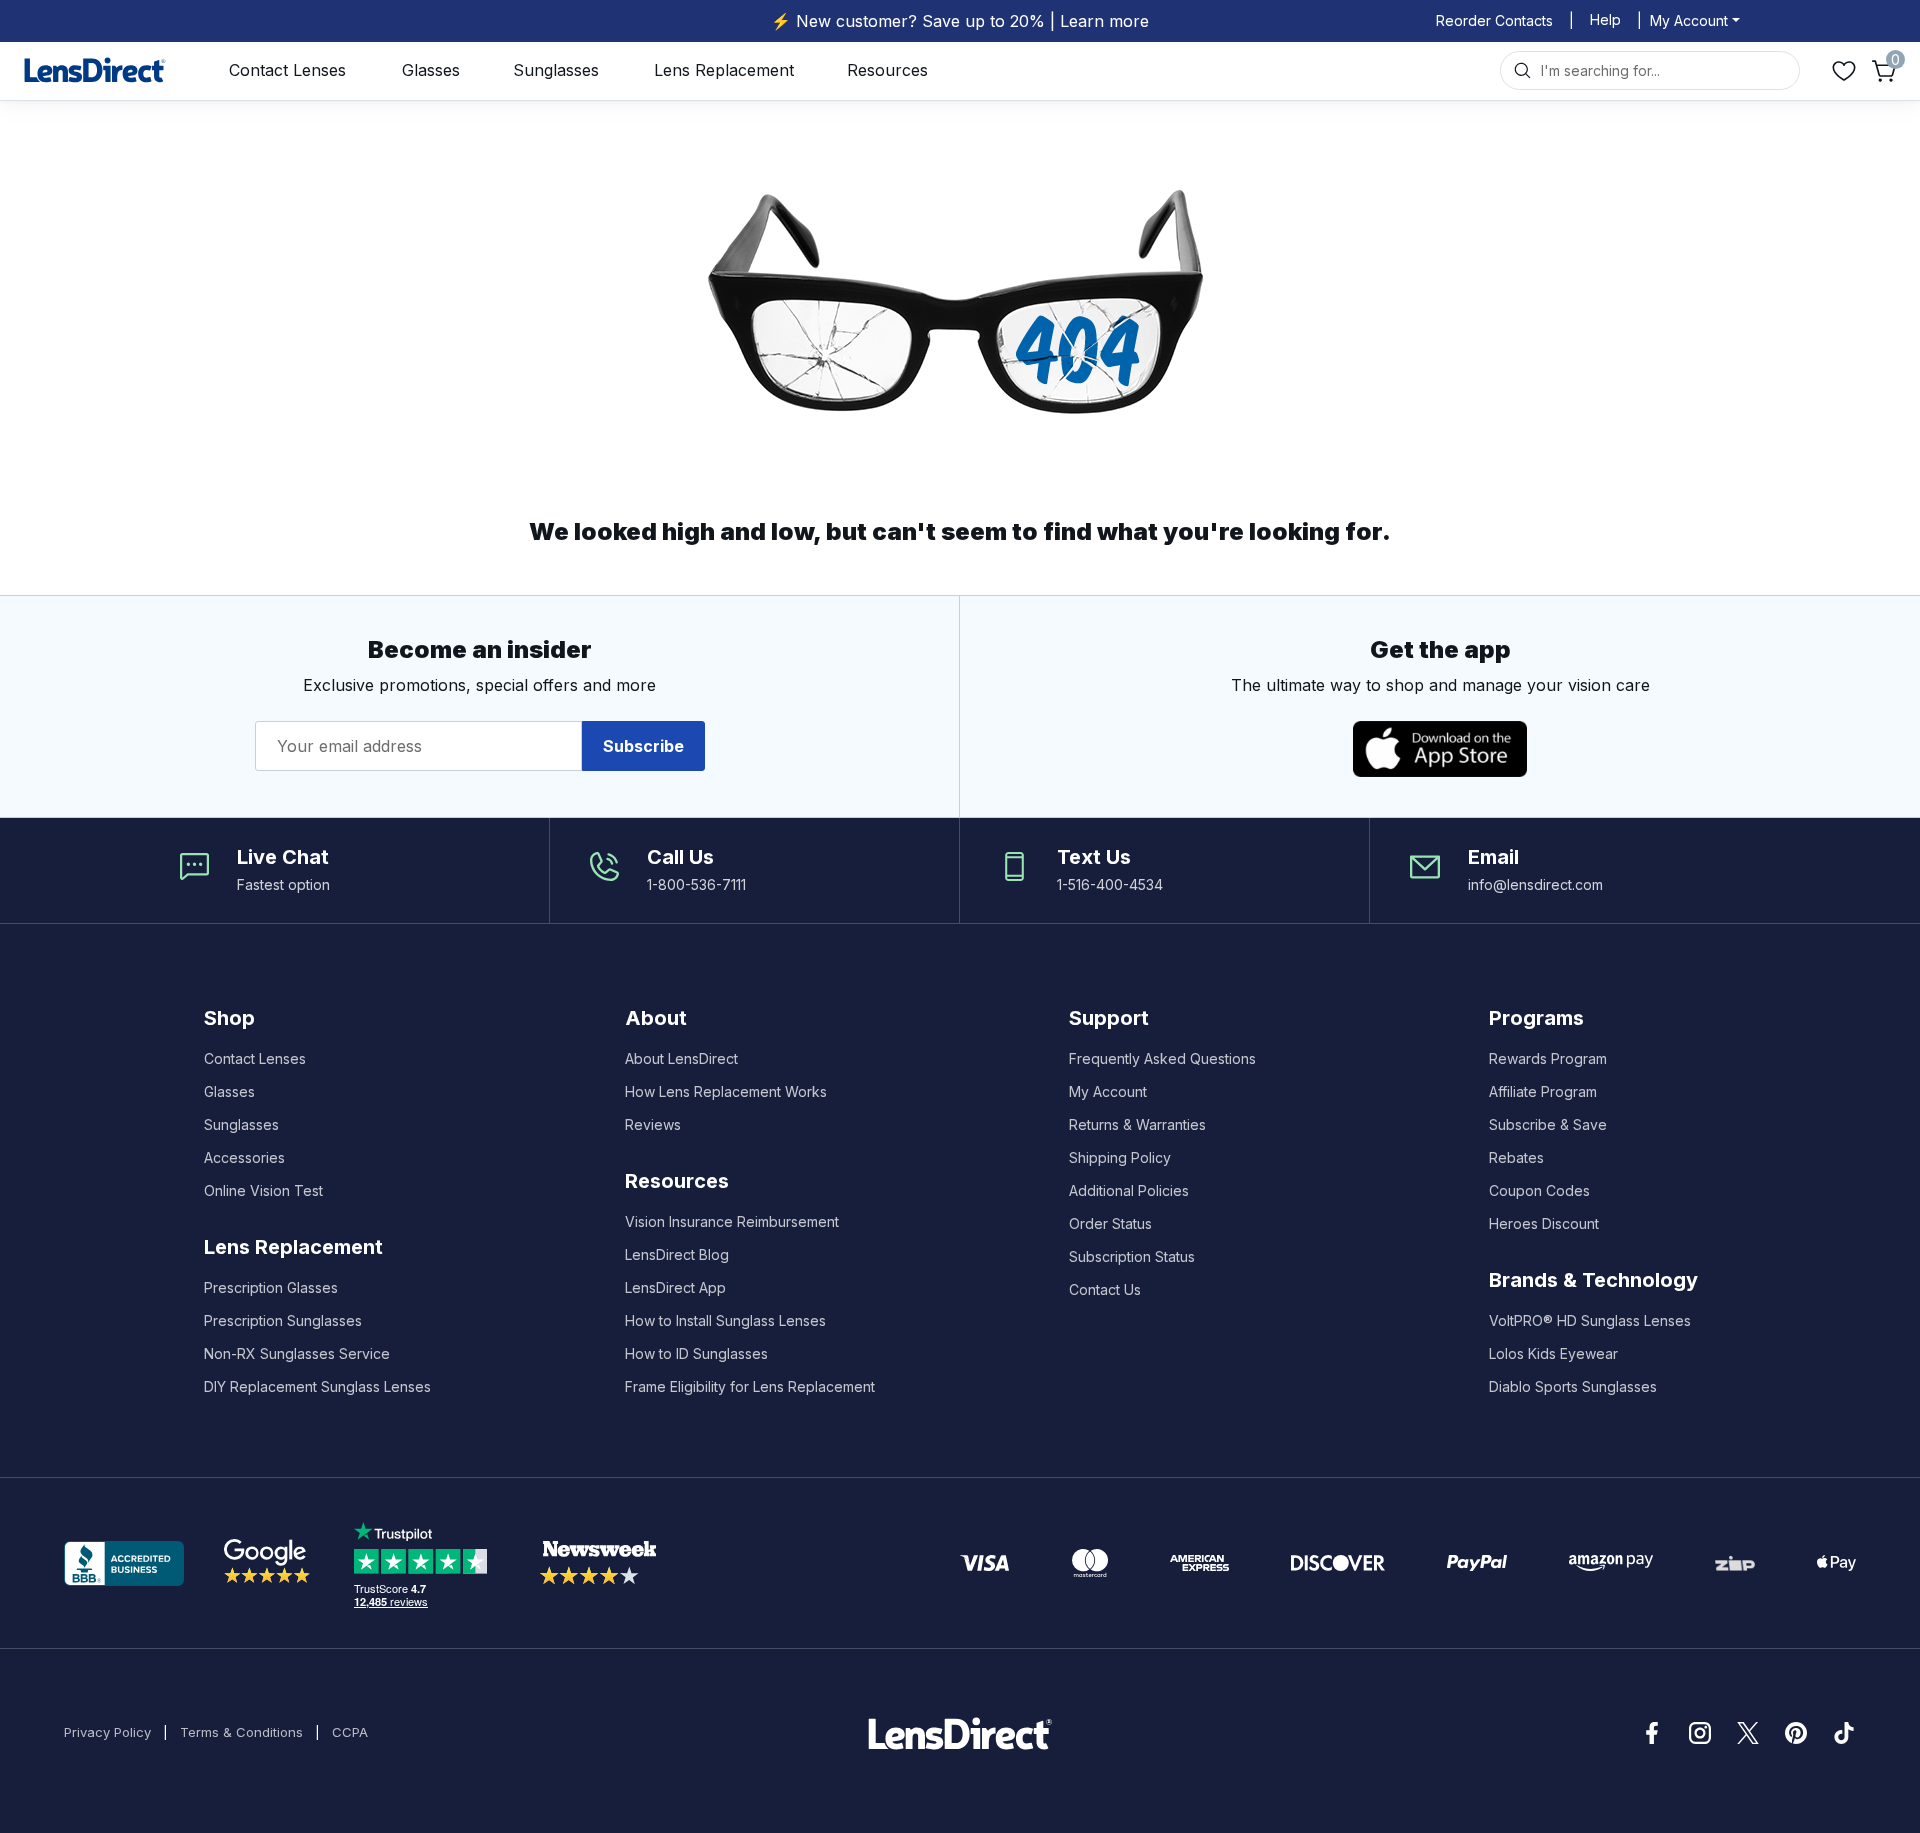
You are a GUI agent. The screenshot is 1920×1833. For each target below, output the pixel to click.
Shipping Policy (1120, 1157)
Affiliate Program (1543, 1091)
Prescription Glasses (271, 1287)
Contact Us (1105, 1289)
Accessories (244, 1157)
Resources (887, 70)
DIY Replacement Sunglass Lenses (317, 1386)
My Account (1108, 1091)
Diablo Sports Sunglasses (1573, 1386)
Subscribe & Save (1548, 1124)
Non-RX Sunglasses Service (297, 1353)
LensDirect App (675, 1287)
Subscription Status (1132, 1256)
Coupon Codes (1539, 1190)
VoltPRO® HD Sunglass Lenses (1590, 1320)
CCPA (350, 1732)
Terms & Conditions (241, 1732)
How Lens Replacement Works (726, 1091)
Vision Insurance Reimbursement (732, 1221)
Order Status (1110, 1223)
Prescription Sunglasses (283, 1320)
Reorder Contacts (1494, 20)
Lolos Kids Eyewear (1553, 1353)
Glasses (431, 70)
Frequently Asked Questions (1162, 1058)
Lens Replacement (724, 70)
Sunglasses (556, 70)
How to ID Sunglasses (696, 1353)
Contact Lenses (287, 70)
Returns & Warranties (1137, 1124)
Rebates (1516, 1157)
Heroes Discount (1544, 1223)
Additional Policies (1129, 1190)
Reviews (653, 1124)
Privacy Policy (107, 1732)
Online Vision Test (263, 1190)
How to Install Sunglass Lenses (725, 1320)
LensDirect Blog (677, 1254)
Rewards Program (1548, 1058)
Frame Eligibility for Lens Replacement (750, 1386)
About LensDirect (681, 1058)
